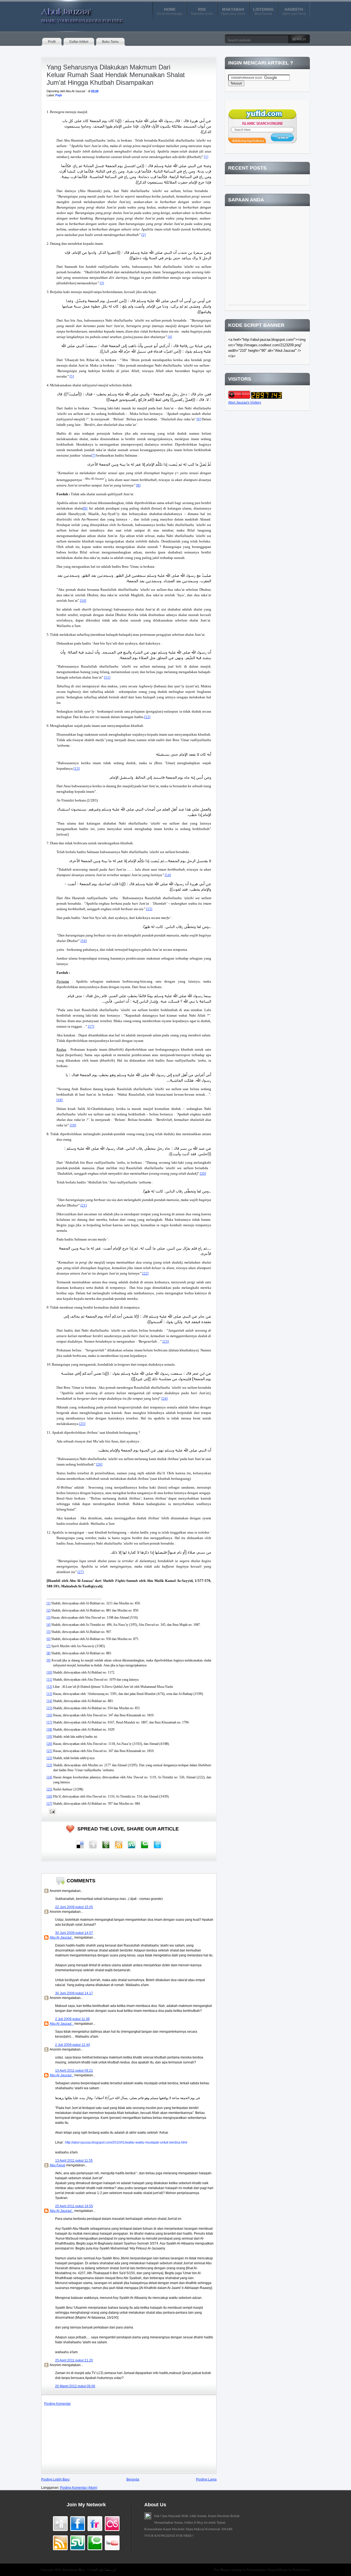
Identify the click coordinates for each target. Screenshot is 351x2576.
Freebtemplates (257, 2570)
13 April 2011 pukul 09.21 (74, 2071)
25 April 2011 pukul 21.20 (74, 2360)
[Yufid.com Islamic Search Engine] (262, 142)
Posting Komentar (57, 2404)
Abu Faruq (57, 2165)
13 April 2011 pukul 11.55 (74, 2161)
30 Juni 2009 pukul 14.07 (74, 1933)
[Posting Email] (52, 1812)
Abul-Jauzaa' (77, 13)
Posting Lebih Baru (55, 2479)
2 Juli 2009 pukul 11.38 (72, 2019)
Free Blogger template (229, 2570)
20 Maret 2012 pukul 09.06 (75, 2386)
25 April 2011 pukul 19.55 (74, 2206)
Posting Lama (206, 2479)
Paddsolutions (301, 2570)
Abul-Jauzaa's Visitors (245, 403)
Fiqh (59, 95)
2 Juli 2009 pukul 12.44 (73, 2045)
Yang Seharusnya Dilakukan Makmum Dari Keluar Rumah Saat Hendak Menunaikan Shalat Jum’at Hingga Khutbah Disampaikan (116, 75)
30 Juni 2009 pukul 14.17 (74, 1993)
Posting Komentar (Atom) (79, 2488)
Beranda (133, 2479)
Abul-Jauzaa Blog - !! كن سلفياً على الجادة (89, 2570)
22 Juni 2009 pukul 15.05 (74, 1907)
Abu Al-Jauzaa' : (62, 1937)
